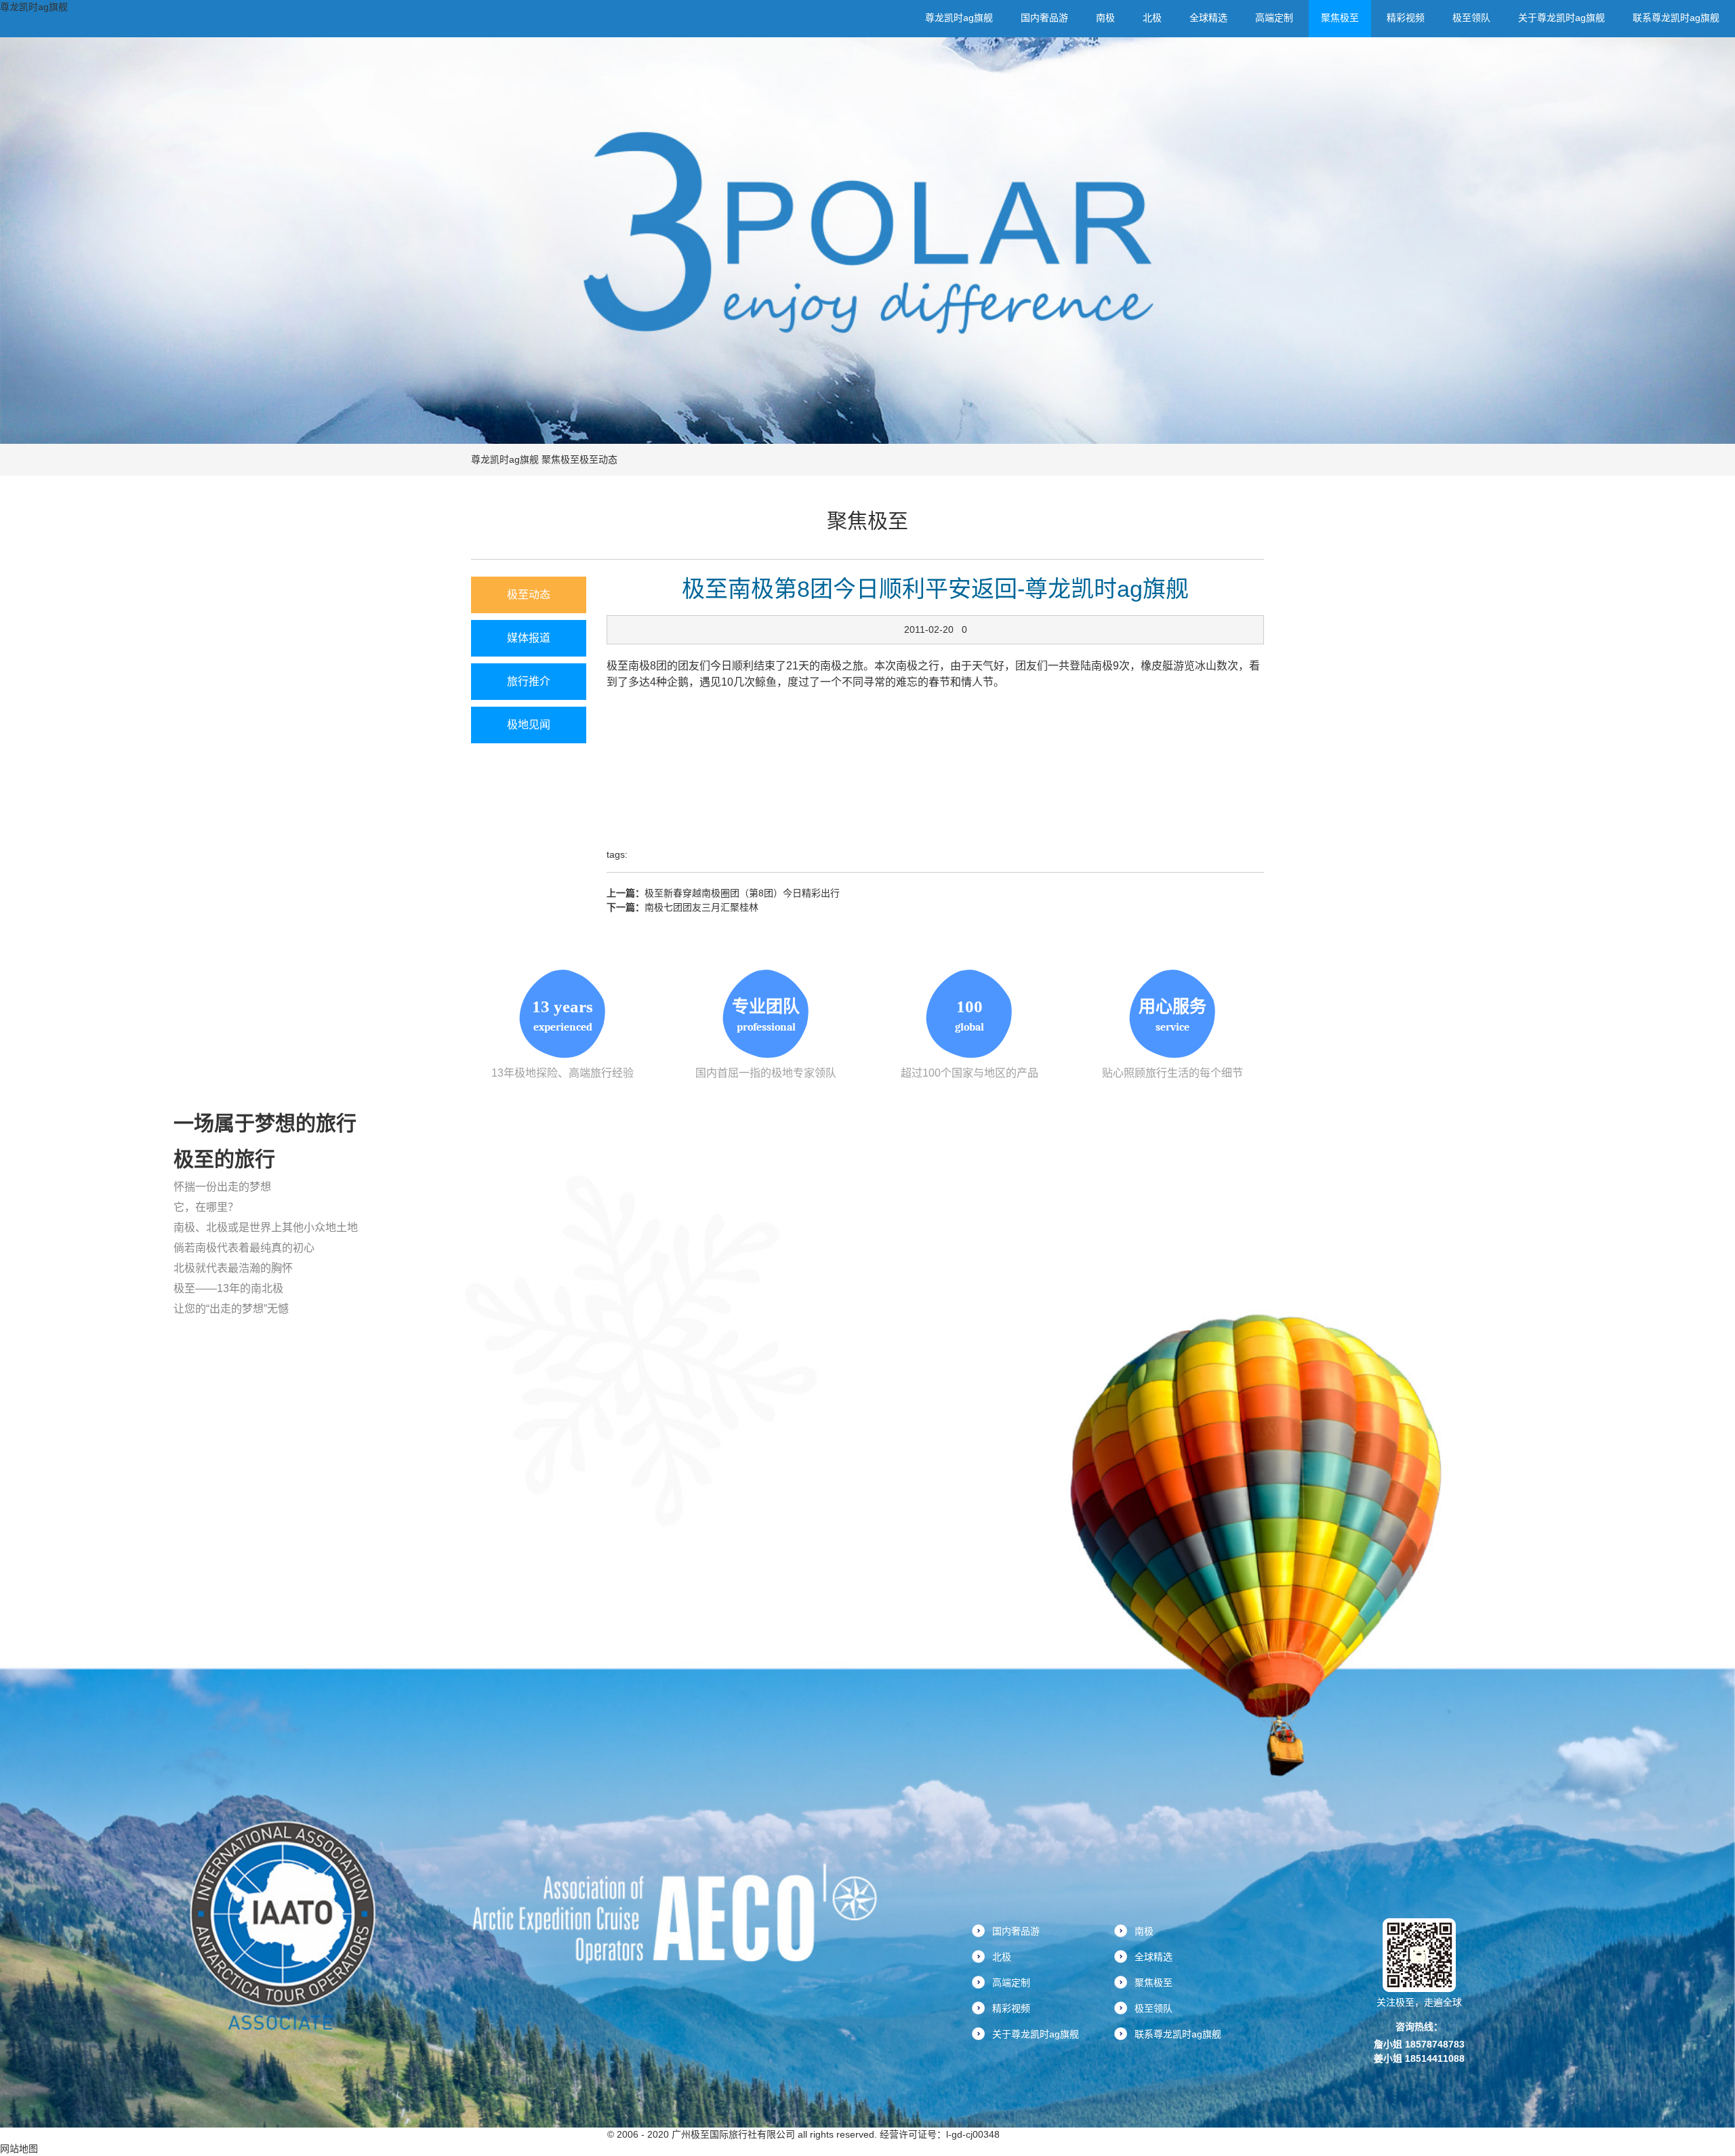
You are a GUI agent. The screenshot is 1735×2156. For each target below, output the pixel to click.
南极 (1105, 18)
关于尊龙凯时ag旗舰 (1561, 18)
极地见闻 (529, 725)
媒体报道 (529, 638)
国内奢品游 (1044, 18)
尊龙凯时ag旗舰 (34, 7)
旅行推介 (529, 681)
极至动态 (598, 459)
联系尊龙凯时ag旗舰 (1676, 18)
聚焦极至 (1340, 18)
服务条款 (583, 2134)
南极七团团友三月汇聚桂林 (701, 907)
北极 (1152, 18)
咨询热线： (1419, 2027)
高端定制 (1274, 18)
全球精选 (1208, 18)
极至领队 (1471, 18)
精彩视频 (1406, 18)
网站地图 (19, 2149)
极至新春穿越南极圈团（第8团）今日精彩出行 (742, 893)
